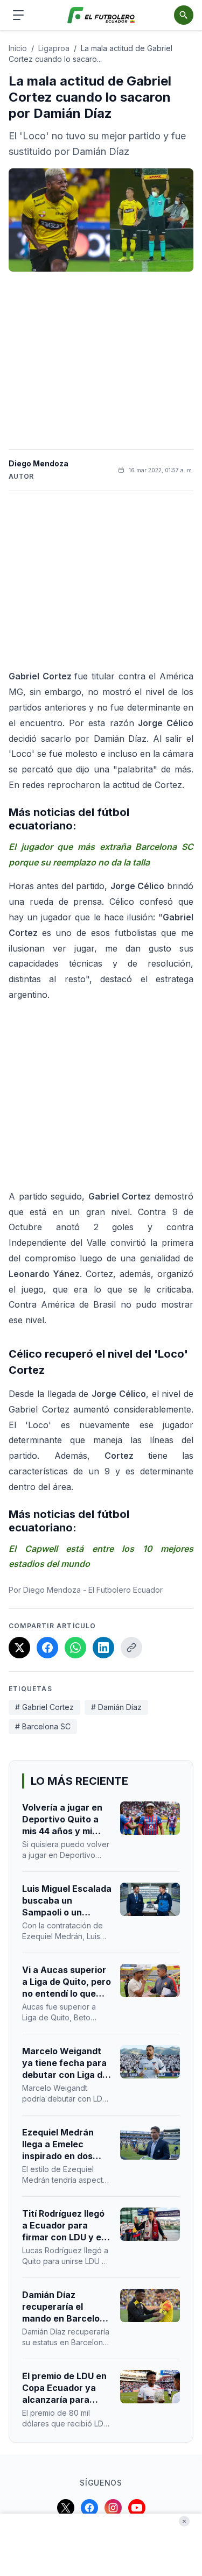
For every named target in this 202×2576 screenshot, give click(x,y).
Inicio (18, 48)
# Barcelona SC (43, 1726)
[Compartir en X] (19, 1648)
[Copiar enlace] (131, 1648)
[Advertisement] (101, 360)
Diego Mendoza (39, 463)
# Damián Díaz (116, 1707)
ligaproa (54, 48)
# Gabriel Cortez (44, 1707)
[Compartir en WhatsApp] (75, 1648)
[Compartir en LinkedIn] (103, 1648)
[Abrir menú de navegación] (18, 15)
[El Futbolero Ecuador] (101, 15)
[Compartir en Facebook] (47, 1648)
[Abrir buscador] (184, 15)
